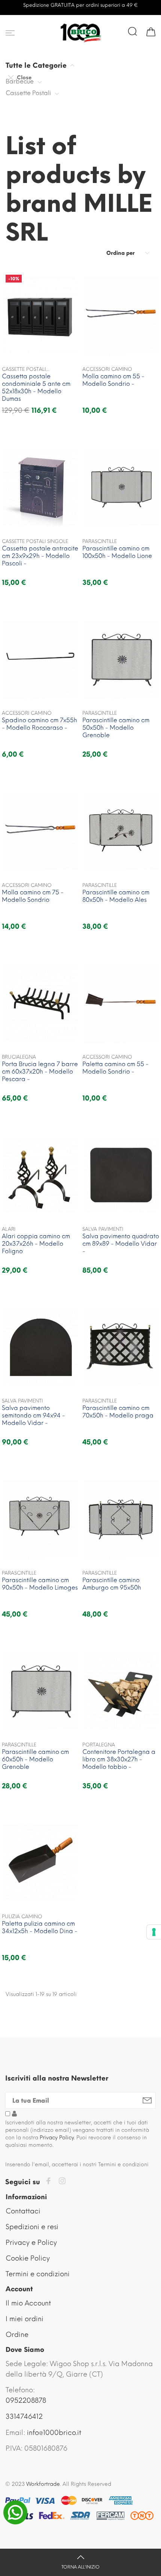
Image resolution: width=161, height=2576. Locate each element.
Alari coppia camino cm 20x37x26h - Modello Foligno (36, 1244)
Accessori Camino (107, 369)
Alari (9, 1229)
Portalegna (99, 1745)
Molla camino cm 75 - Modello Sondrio (33, 896)
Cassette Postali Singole (35, 541)
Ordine (17, 2335)
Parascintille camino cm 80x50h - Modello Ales (116, 896)
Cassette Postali (28, 93)
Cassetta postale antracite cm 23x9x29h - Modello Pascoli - (40, 556)
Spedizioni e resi (32, 2227)
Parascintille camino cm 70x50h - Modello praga (118, 1412)
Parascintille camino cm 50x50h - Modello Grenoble (116, 728)
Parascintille (100, 541)
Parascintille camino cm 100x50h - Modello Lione (117, 552)
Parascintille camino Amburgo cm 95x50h (112, 1584)
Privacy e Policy (31, 2243)
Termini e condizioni (38, 2274)
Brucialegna (19, 1057)
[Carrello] (151, 31)
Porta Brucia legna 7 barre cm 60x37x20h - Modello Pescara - (40, 1072)
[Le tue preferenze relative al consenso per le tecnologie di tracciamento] (154, 1932)
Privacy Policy (57, 2138)
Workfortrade (43, 2484)
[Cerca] (133, 31)
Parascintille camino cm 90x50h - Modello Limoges (40, 1584)
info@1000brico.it (54, 2433)
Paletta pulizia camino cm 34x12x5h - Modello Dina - (40, 1927)
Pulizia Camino (22, 1916)
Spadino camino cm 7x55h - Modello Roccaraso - (40, 724)
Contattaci (23, 2211)
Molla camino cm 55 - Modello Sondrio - (113, 380)
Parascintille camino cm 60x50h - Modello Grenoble (35, 1759)
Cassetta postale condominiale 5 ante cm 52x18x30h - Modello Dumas (36, 387)
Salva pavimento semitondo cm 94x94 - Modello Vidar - (34, 1415)
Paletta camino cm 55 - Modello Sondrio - (116, 1068)
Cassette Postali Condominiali (24, 370)
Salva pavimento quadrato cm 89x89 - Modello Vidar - (121, 1244)
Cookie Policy (28, 2258)
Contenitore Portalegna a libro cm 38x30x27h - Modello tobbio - (119, 1759)
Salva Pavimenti (103, 1229)
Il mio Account (28, 2303)
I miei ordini (25, 2319)
